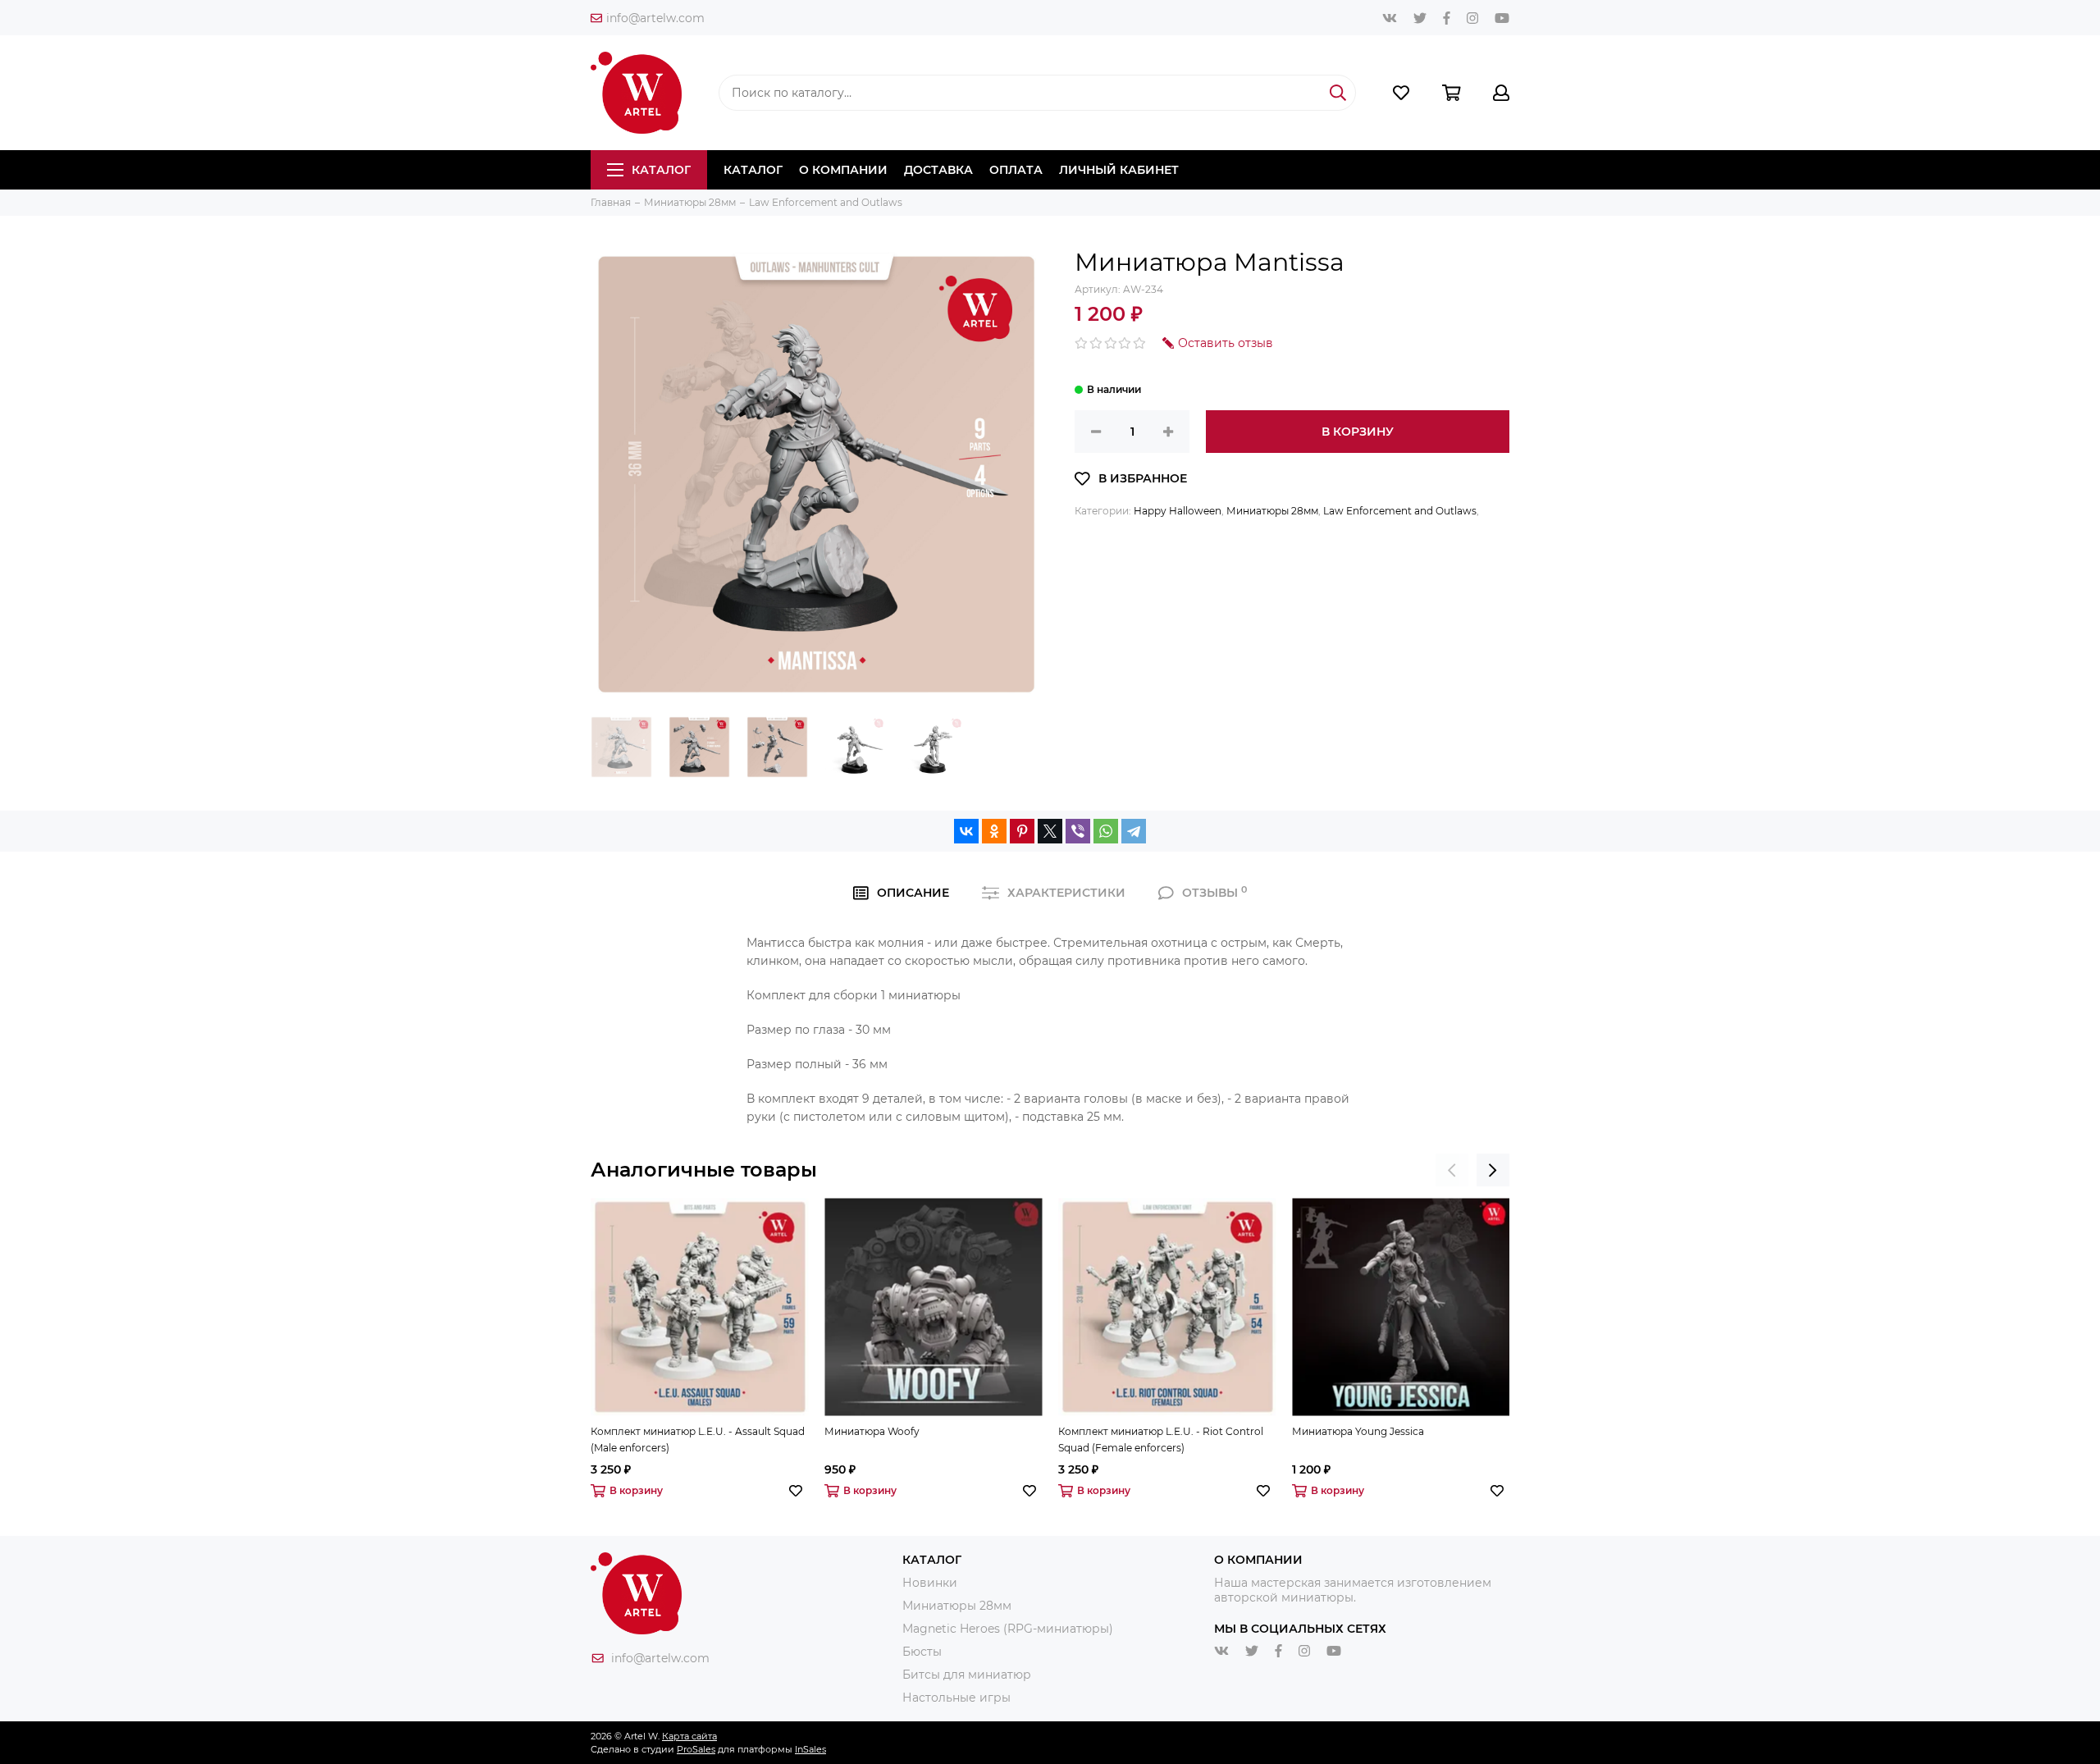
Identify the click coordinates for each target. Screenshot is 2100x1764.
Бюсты (922, 1652)
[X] (1050, 831)
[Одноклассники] (994, 831)
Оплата (1016, 170)
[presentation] (1452, 1170)
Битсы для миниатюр (967, 1675)
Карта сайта (689, 1736)
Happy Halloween (1178, 511)
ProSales (696, 1749)
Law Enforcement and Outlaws (1400, 511)
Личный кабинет (1119, 170)
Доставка (938, 170)
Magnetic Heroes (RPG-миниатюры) (1008, 1629)
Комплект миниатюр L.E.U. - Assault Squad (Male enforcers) (698, 1440)
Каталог (661, 170)
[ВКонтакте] (966, 831)
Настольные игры (956, 1698)
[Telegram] (1134, 831)
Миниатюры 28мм (1272, 511)
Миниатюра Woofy (872, 1431)
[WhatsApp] (1106, 831)
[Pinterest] (1022, 831)
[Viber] (1078, 831)
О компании (843, 170)
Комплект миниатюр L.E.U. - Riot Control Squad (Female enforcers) (1161, 1440)
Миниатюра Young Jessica (1358, 1431)
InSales (810, 1749)
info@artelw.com (655, 18)
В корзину (1358, 432)
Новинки (930, 1583)
